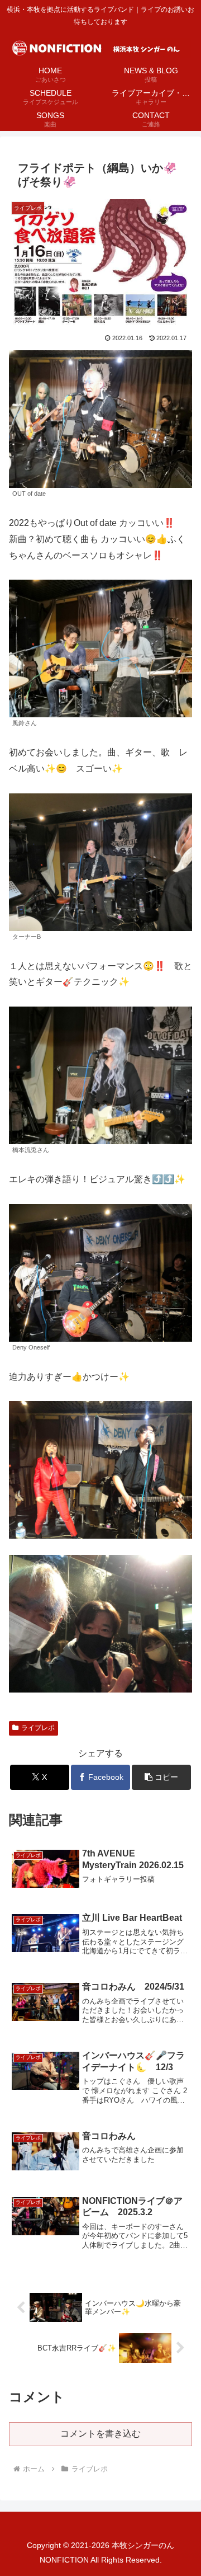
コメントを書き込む (100, 2434)
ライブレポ (38, 1728)
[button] (162, 1777)
